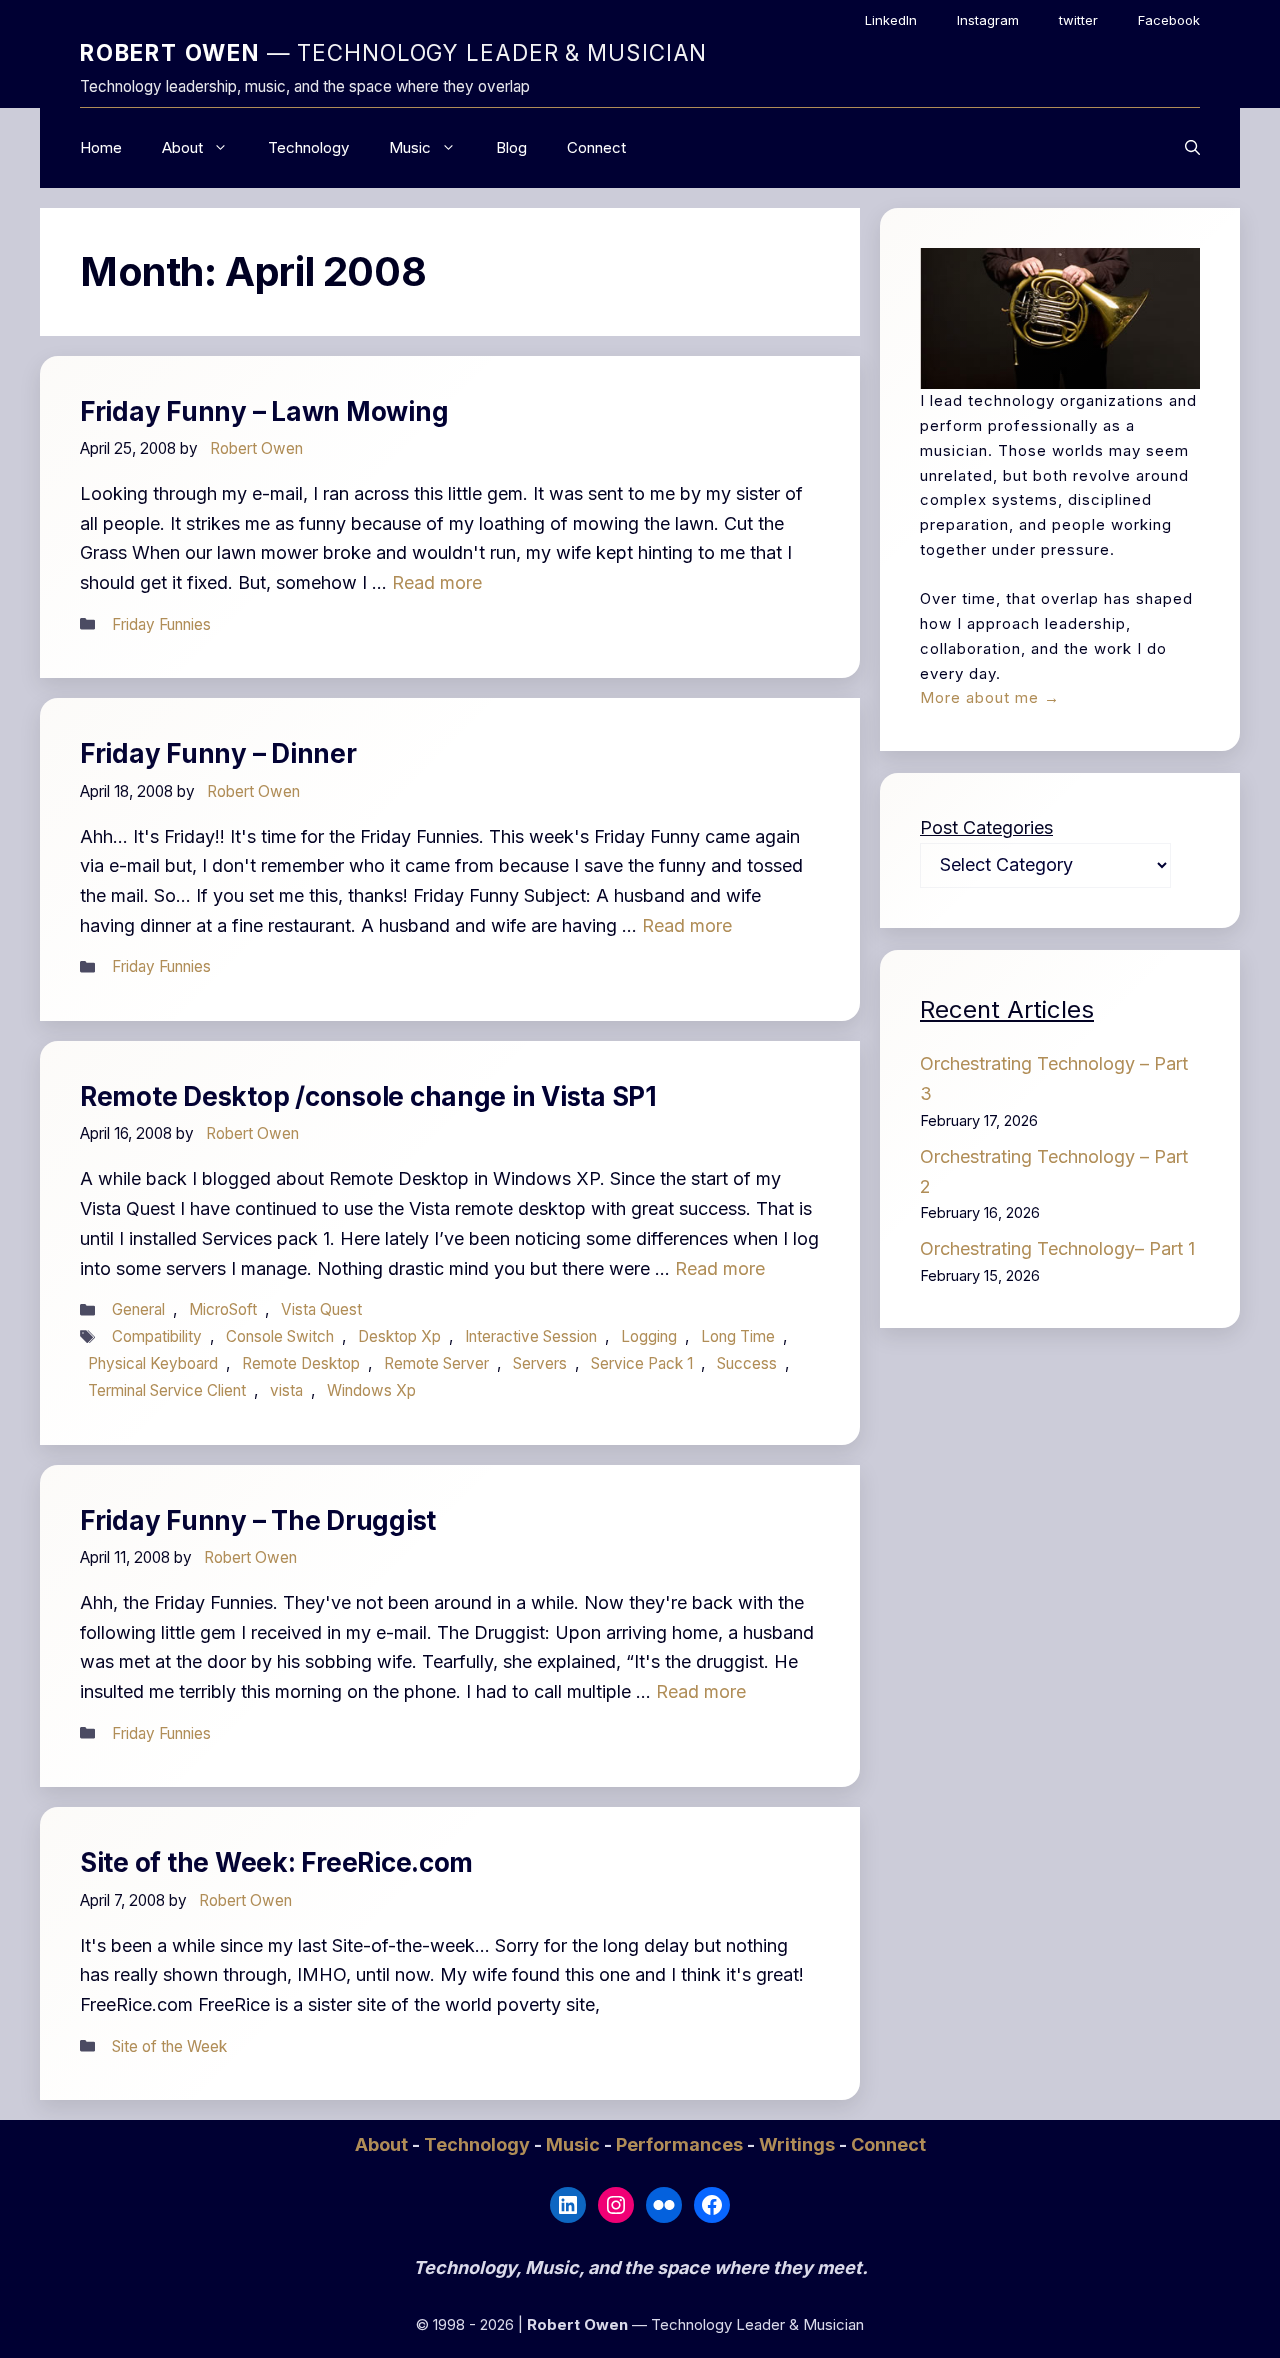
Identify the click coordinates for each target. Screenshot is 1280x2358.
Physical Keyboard (153, 1363)
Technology (308, 147)
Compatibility (157, 1336)
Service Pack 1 (642, 1363)
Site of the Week (169, 2046)
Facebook (1169, 20)
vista (286, 1390)
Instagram (988, 20)
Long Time (738, 1336)
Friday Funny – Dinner (218, 753)
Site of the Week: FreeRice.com (276, 1862)
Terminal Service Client (167, 1390)
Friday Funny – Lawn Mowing (264, 411)
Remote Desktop (301, 1363)
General (138, 1309)
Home (101, 147)
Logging (649, 1336)
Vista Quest (321, 1309)
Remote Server (436, 1363)
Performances (681, 2144)
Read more (437, 582)
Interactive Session (531, 1336)
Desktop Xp (399, 1336)
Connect (596, 147)
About (182, 147)
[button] (1192, 148)
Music (410, 147)
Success (747, 1363)
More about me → (990, 697)
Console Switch (280, 1336)
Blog (511, 147)
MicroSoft (223, 1309)
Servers (540, 1363)
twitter (1078, 20)
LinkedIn (891, 20)
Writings (799, 2144)
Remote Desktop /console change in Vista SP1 (368, 1096)
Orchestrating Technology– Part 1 (1057, 1248)
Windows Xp (371, 1390)
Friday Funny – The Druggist (258, 1520)
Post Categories (986, 827)
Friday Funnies (161, 624)
